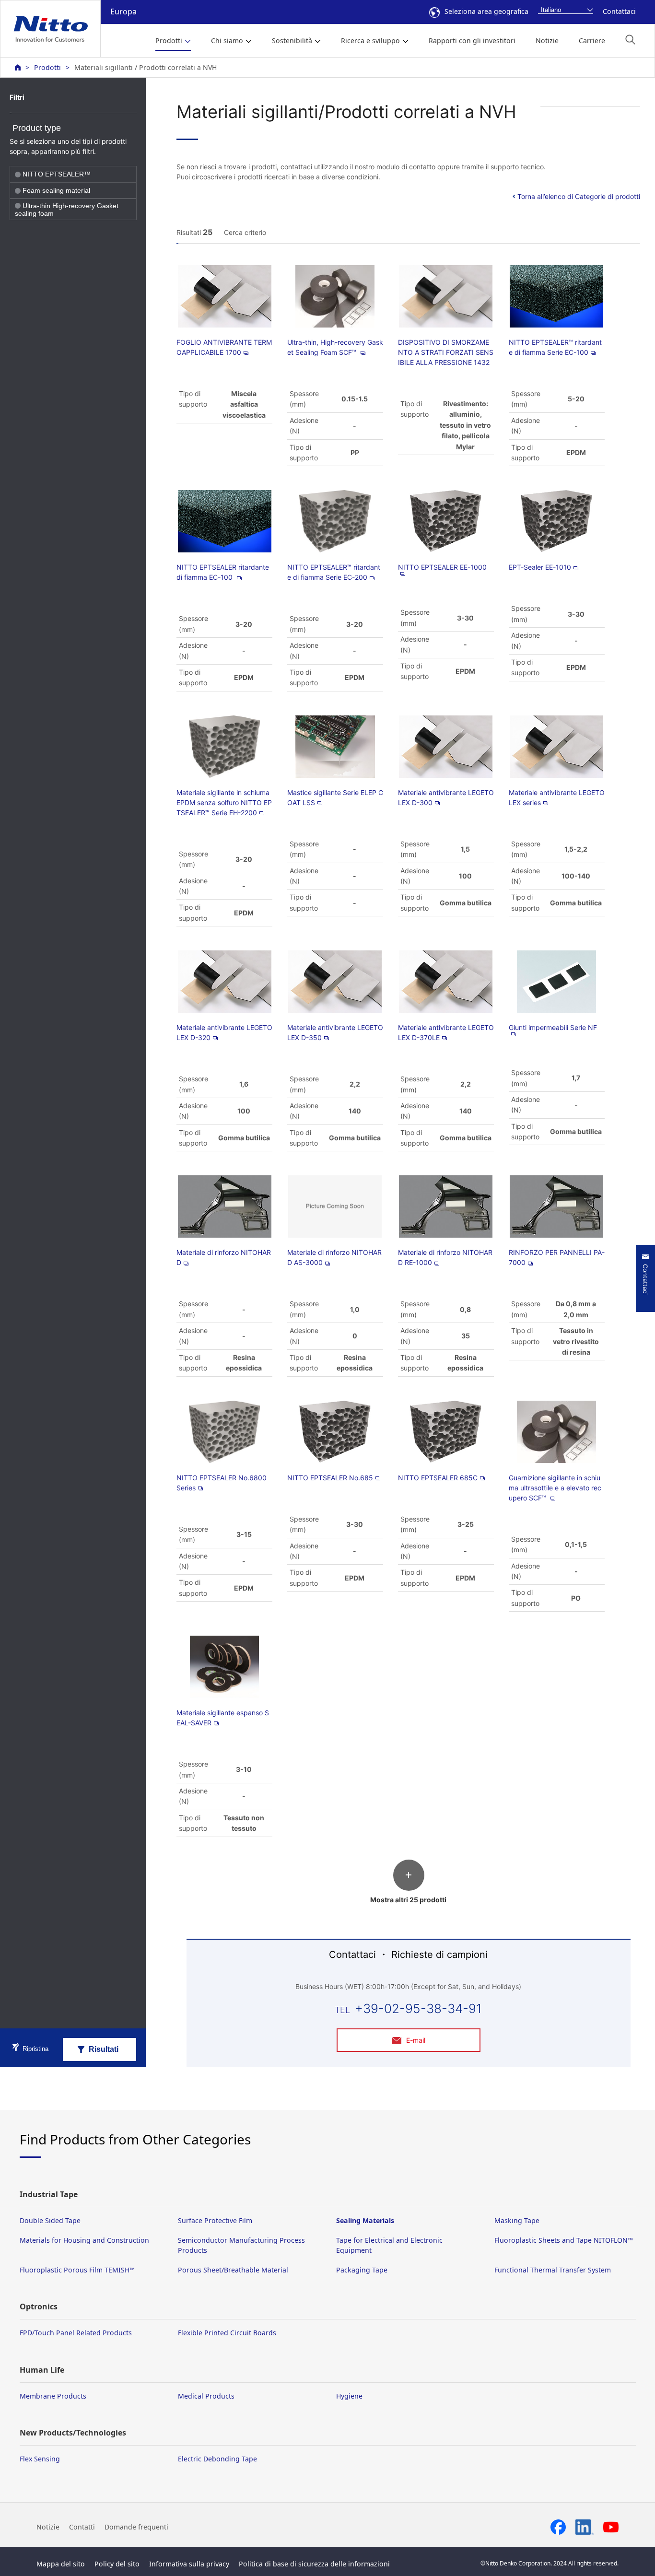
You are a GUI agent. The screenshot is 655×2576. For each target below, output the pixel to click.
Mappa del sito (61, 2564)
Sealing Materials (365, 2220)
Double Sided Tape (50, 2220)
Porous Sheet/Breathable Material (233, 2270)
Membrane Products (53, 2396)
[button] (630, 40)
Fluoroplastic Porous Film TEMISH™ (77, 2270)
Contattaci (619, 11)
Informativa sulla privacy (189, 2564)
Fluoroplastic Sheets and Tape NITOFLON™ (564, 2240)
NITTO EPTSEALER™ (57, 175)
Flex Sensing (40, 2459)
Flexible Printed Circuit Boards (227, 2333)
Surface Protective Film (215, 2220)
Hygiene (349, 2396)
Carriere (592, 41)
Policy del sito (117, 2564)
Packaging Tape (362, 2270)
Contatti (82, 2527)
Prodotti (47, 67)
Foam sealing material (56, 191)
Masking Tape (517, 2220)
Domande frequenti (136, 2527)
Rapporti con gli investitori (472, 41)
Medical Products (206, 2396)
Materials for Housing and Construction (84, 2240)
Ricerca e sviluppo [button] (370, 41)
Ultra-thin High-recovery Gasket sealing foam (67, 210)
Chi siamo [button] (227, 41)
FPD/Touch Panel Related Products (76, 2333)
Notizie (547, 41)
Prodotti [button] (169, 41)
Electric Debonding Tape (217, 2459)
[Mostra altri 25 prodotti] (408, 1885)
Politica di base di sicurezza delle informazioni (314, 2564)
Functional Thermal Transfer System (553, 2270)
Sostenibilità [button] (292, 41)
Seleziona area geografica (486, 11)
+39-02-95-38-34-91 (418, 2008)
